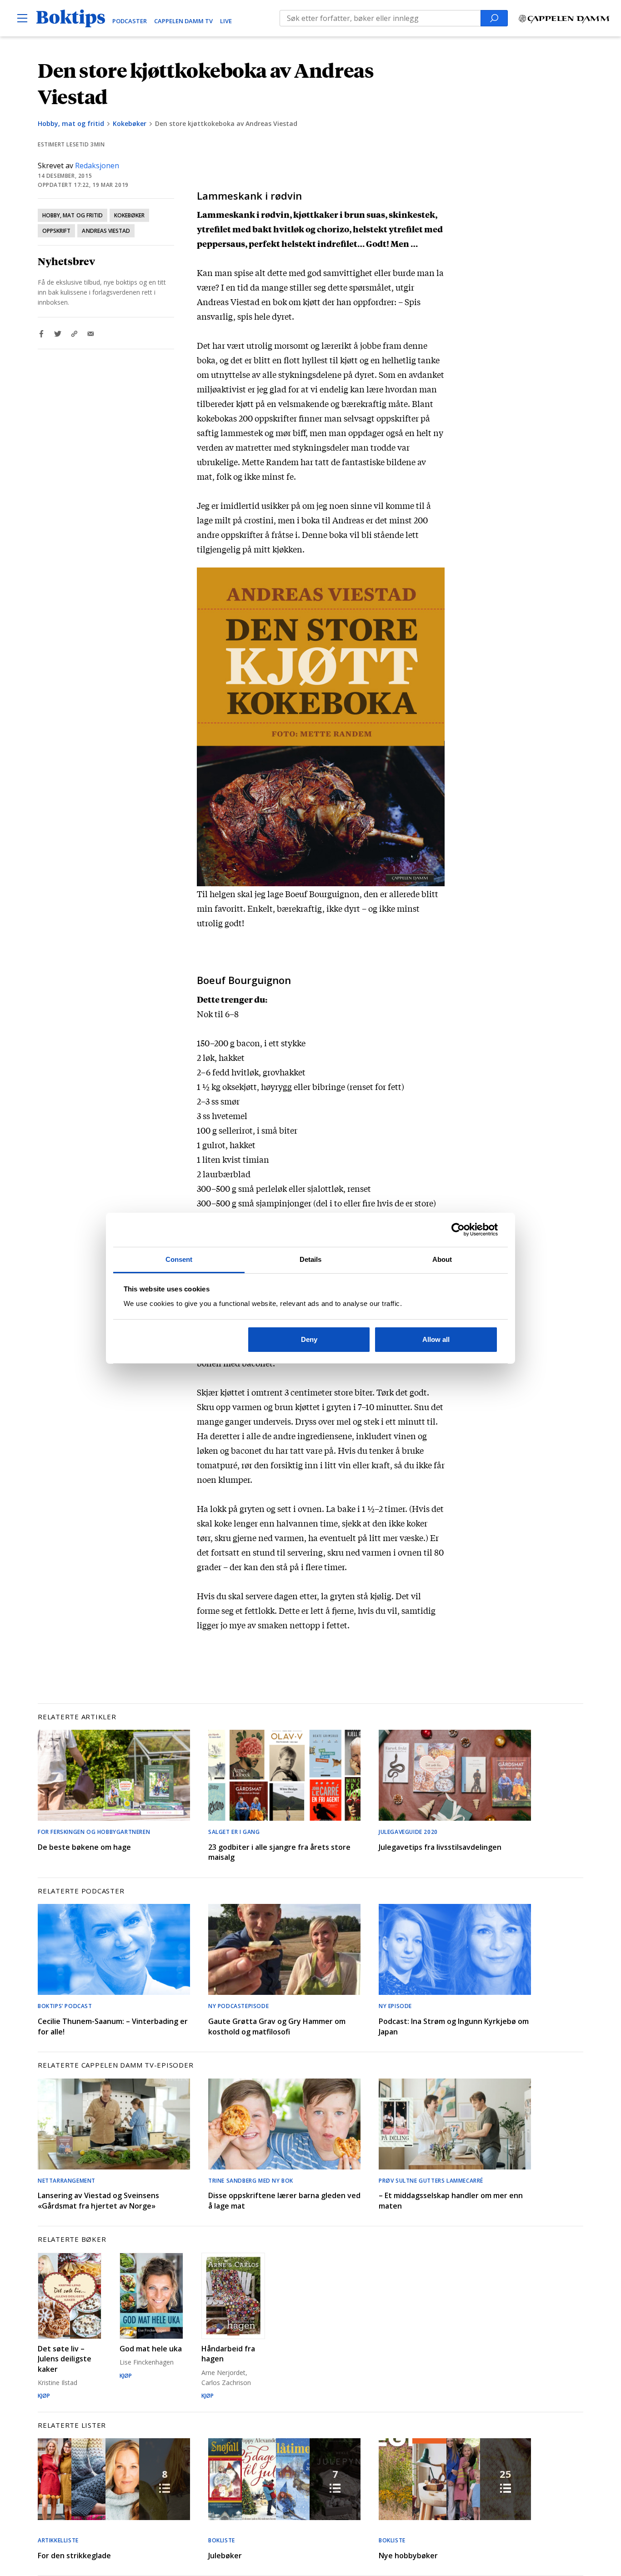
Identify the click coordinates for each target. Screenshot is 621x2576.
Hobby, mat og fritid (71, 123)
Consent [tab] (179, 1259)
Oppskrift (56, 231)
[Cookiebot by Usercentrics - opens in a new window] (458, 1230)
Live (226, 21)
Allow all (436, 1339)
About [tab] (442, 1259)
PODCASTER (130, 21)
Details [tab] (311, 1259)
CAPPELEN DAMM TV (183, 21)
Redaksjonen (97, 166)
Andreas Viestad (106, 231)
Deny (309, 1339)
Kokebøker (130, 123)
